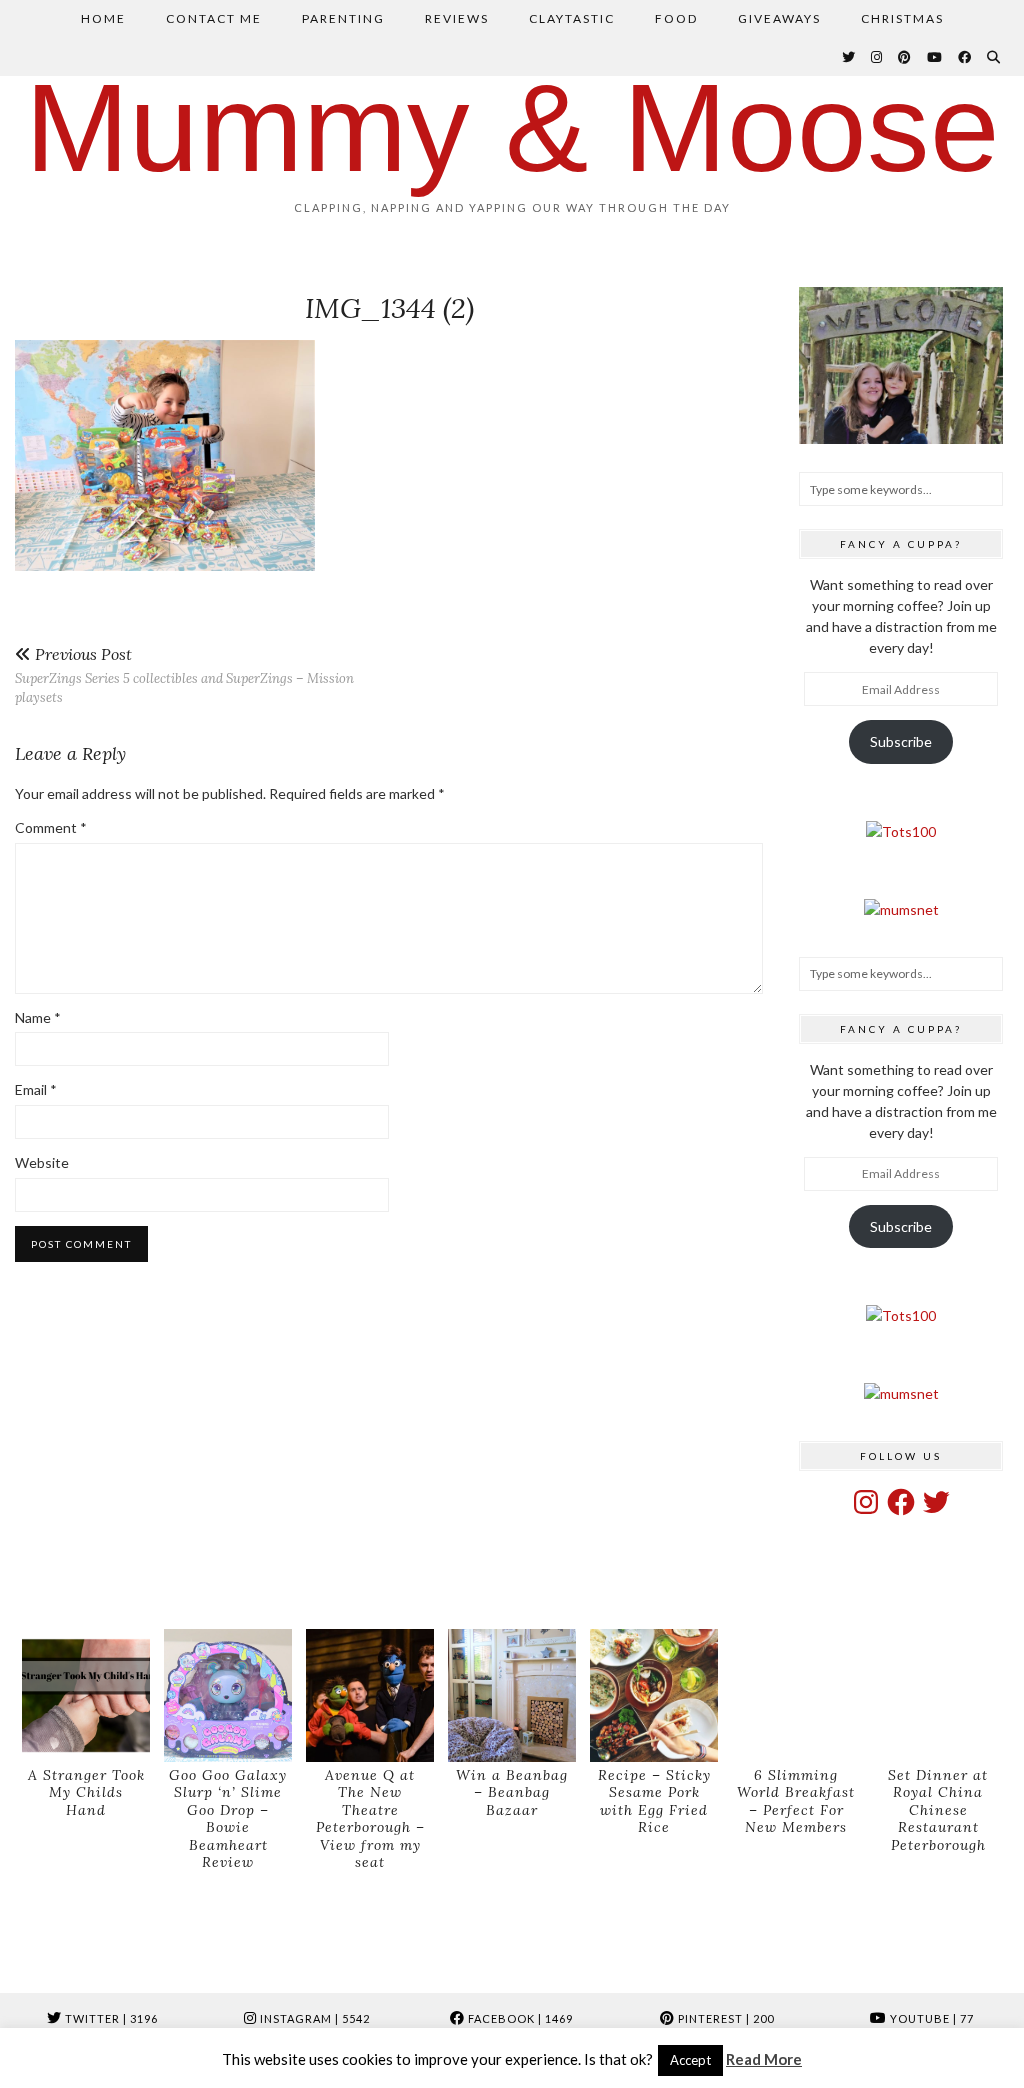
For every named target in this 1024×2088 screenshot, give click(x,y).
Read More (764, 2059)
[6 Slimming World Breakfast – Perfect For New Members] (796, 1695)
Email (36, 1089)
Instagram (313, 2018)
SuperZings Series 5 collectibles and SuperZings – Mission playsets (184, 675)
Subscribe (901, 741)
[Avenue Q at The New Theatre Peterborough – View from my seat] (370, 1695)
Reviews (457, 18)
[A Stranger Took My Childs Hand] (86, 1695)
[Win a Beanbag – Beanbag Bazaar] (512, 1695)
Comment (51, 827)
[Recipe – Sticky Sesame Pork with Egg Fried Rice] (654, 1695)
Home (103, 18)
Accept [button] (690, 2060)
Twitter (110, 2018)
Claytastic (572, 18)
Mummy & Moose (512, 127)
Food (676, 18)
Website (42, 1162)
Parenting (343, 18)
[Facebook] (965, 57)
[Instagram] (877, 57)
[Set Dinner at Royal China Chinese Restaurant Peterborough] (938, 1695)
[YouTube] (935, 57)
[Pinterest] (905, 57)
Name (38, 1017)
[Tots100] (901, 831)
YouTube (930, 2018)
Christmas (902, 18)
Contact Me (214, 18)
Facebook (519, 2018)
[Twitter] (849, 57)
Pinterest (724, 2018)
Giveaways (779, 18)
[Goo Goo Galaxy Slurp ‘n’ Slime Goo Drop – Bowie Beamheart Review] (228, 1695)
